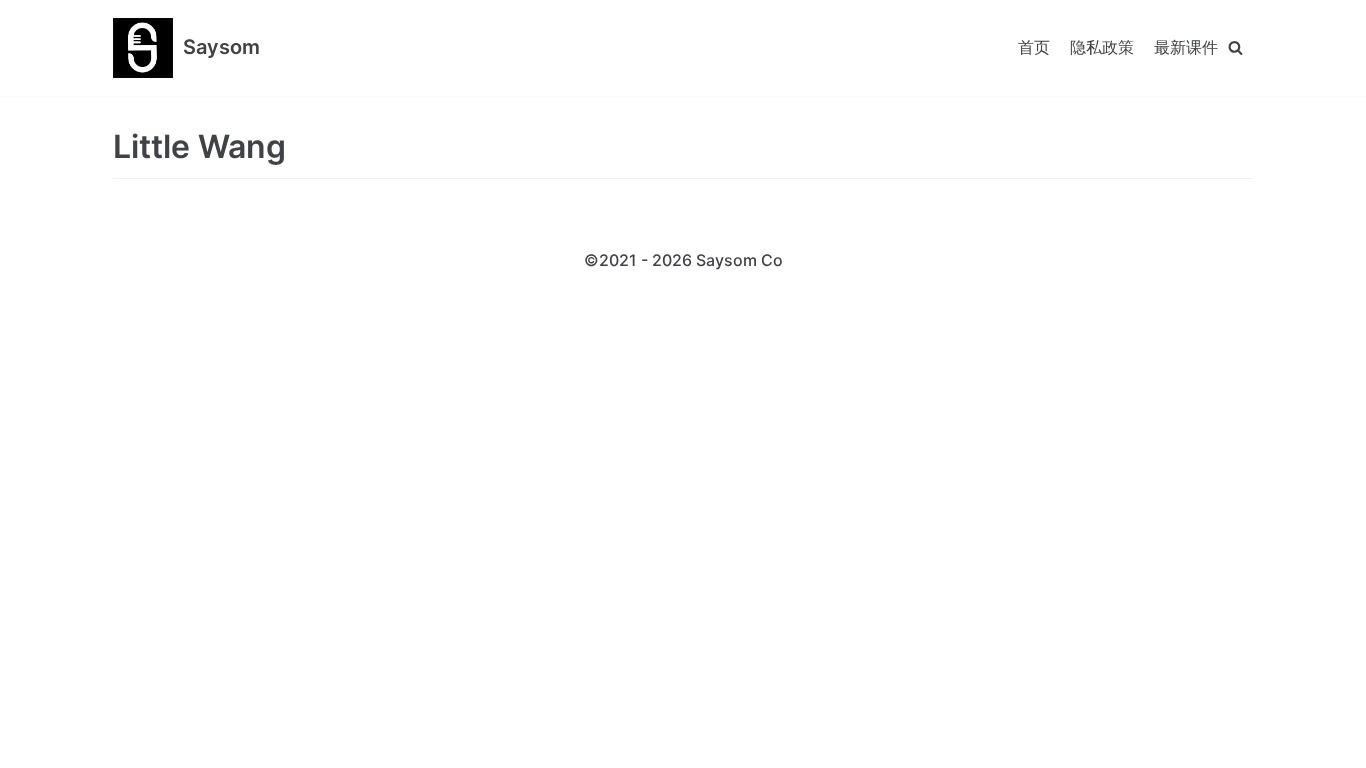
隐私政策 (1102, 47)
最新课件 (1186, 47)
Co (772, 260)
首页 (1034, 47)
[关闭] (1235, 47)
